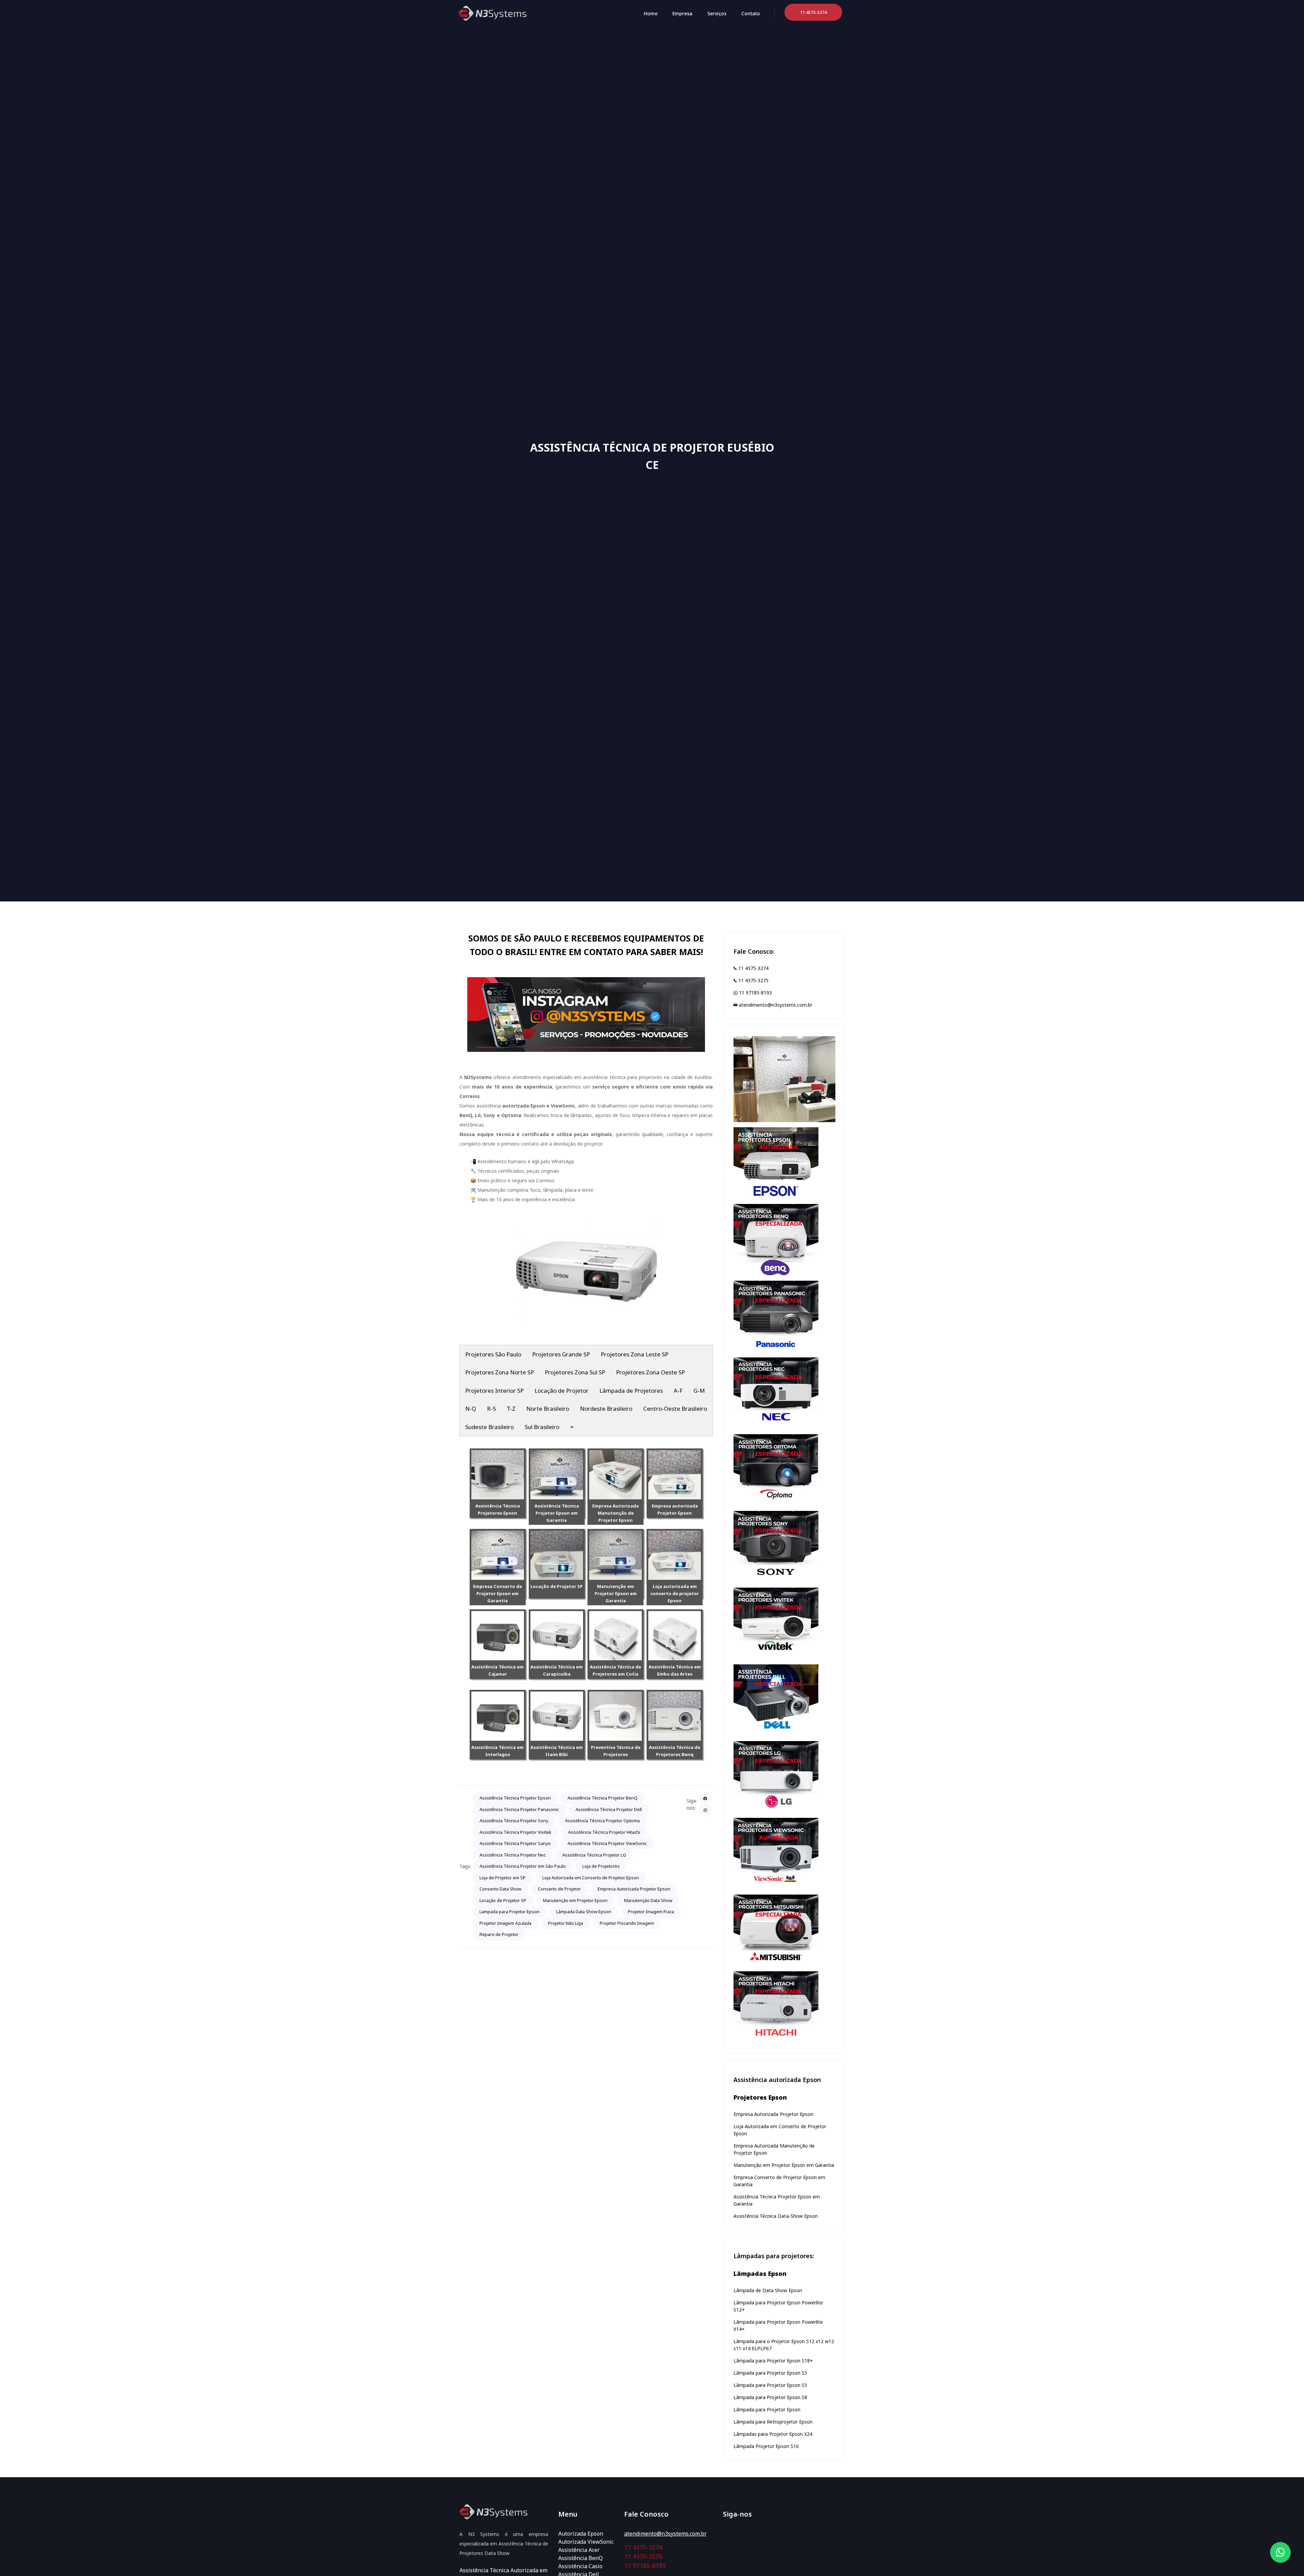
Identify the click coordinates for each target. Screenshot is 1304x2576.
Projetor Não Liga (566, 1923)
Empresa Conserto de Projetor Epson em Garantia (497, 1593)
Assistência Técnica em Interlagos (497, 1751)
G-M (699, 1391)
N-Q (471, 1409)
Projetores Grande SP (561, 1354)
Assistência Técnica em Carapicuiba (557, 1670)
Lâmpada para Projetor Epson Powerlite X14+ (778, 2325)
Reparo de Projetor (499, 1934)
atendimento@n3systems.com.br (775, 1005)
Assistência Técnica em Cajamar (497, 1670)
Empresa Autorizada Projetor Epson (634, 1889)
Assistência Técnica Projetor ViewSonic (607, 1843)
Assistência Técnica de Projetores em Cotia (615, 1670)
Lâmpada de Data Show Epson (768, 2290)
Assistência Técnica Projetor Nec (513, 1855)
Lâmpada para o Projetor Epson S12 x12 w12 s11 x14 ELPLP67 (784, 2345)
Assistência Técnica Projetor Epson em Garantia (557, 1513)
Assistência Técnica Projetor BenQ (602, 1798)
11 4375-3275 (753, 980)
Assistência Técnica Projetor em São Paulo (523, 1866)
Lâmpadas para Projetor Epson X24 (773, 2434)
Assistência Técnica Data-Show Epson (776, 2216)
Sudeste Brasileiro (490, 1427)
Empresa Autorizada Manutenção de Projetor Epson (615, 1513)
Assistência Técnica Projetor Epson (515, 1798)
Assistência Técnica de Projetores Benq (675, 1751)
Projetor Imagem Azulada (505, 1923)
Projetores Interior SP (494, 1391)
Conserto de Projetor (559, 1889)
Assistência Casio (580, 2566)
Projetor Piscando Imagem (627, 1923)
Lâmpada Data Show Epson (584, 1912)
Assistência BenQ (581, 2558)
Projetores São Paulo (493, 1354)
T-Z (511, 1409)
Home (651, 13)
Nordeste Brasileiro (606, 1409)
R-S (491, 1409)
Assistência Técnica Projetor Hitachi (604, 1832)
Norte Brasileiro (548, 1409)
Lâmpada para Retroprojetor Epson (773, 2422)
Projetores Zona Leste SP (635, 1354)
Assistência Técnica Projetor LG (594, 1855)
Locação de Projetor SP (557, 1586)
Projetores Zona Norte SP (500, 1372)
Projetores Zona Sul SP (575, 1372)
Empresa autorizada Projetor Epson (675, 1509)
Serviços (717, 13)
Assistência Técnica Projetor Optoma (602, 1821)
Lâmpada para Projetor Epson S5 (770, 2373)
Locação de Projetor (562, 1391)
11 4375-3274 (753, 968)
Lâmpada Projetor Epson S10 (766, 2446)
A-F (678, 1391)
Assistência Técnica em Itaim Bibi (557, 1751)
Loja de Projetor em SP (503, 1878)
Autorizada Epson (581, 2534)
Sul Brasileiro (542, 1427)
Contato (751, 13)
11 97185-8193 (755, 993)
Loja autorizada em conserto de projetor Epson (675, 1593)
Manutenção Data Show (648, 1900)
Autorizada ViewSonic (586, 2542)
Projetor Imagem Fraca (651, 1912)
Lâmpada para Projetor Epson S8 (770, 2397)
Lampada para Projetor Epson (510, 1912)
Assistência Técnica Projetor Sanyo (515, 1843)
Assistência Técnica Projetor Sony (514, 1821)
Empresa (682, 13)
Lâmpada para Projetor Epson (767, 2409)
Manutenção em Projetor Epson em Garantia (616, 1593)
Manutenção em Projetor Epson (575, 1900)
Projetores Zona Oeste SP (650, 1372)
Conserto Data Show (500, 1889)
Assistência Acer (579, 2550)
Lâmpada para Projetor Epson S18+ (773, 2361)
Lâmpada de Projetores (631, 1391)
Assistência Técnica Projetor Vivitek (515, 1832)
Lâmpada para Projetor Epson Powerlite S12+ (778, 2306)
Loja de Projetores (601, 1866)
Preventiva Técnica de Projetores (616, 1751)
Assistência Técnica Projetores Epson (498, 1509)
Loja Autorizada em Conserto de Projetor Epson (591, 1878)
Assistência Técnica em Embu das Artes (675, 1670)
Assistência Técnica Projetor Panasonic (519, 1809)
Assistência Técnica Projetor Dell (609, 1809)
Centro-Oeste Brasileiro (675, 1409)
